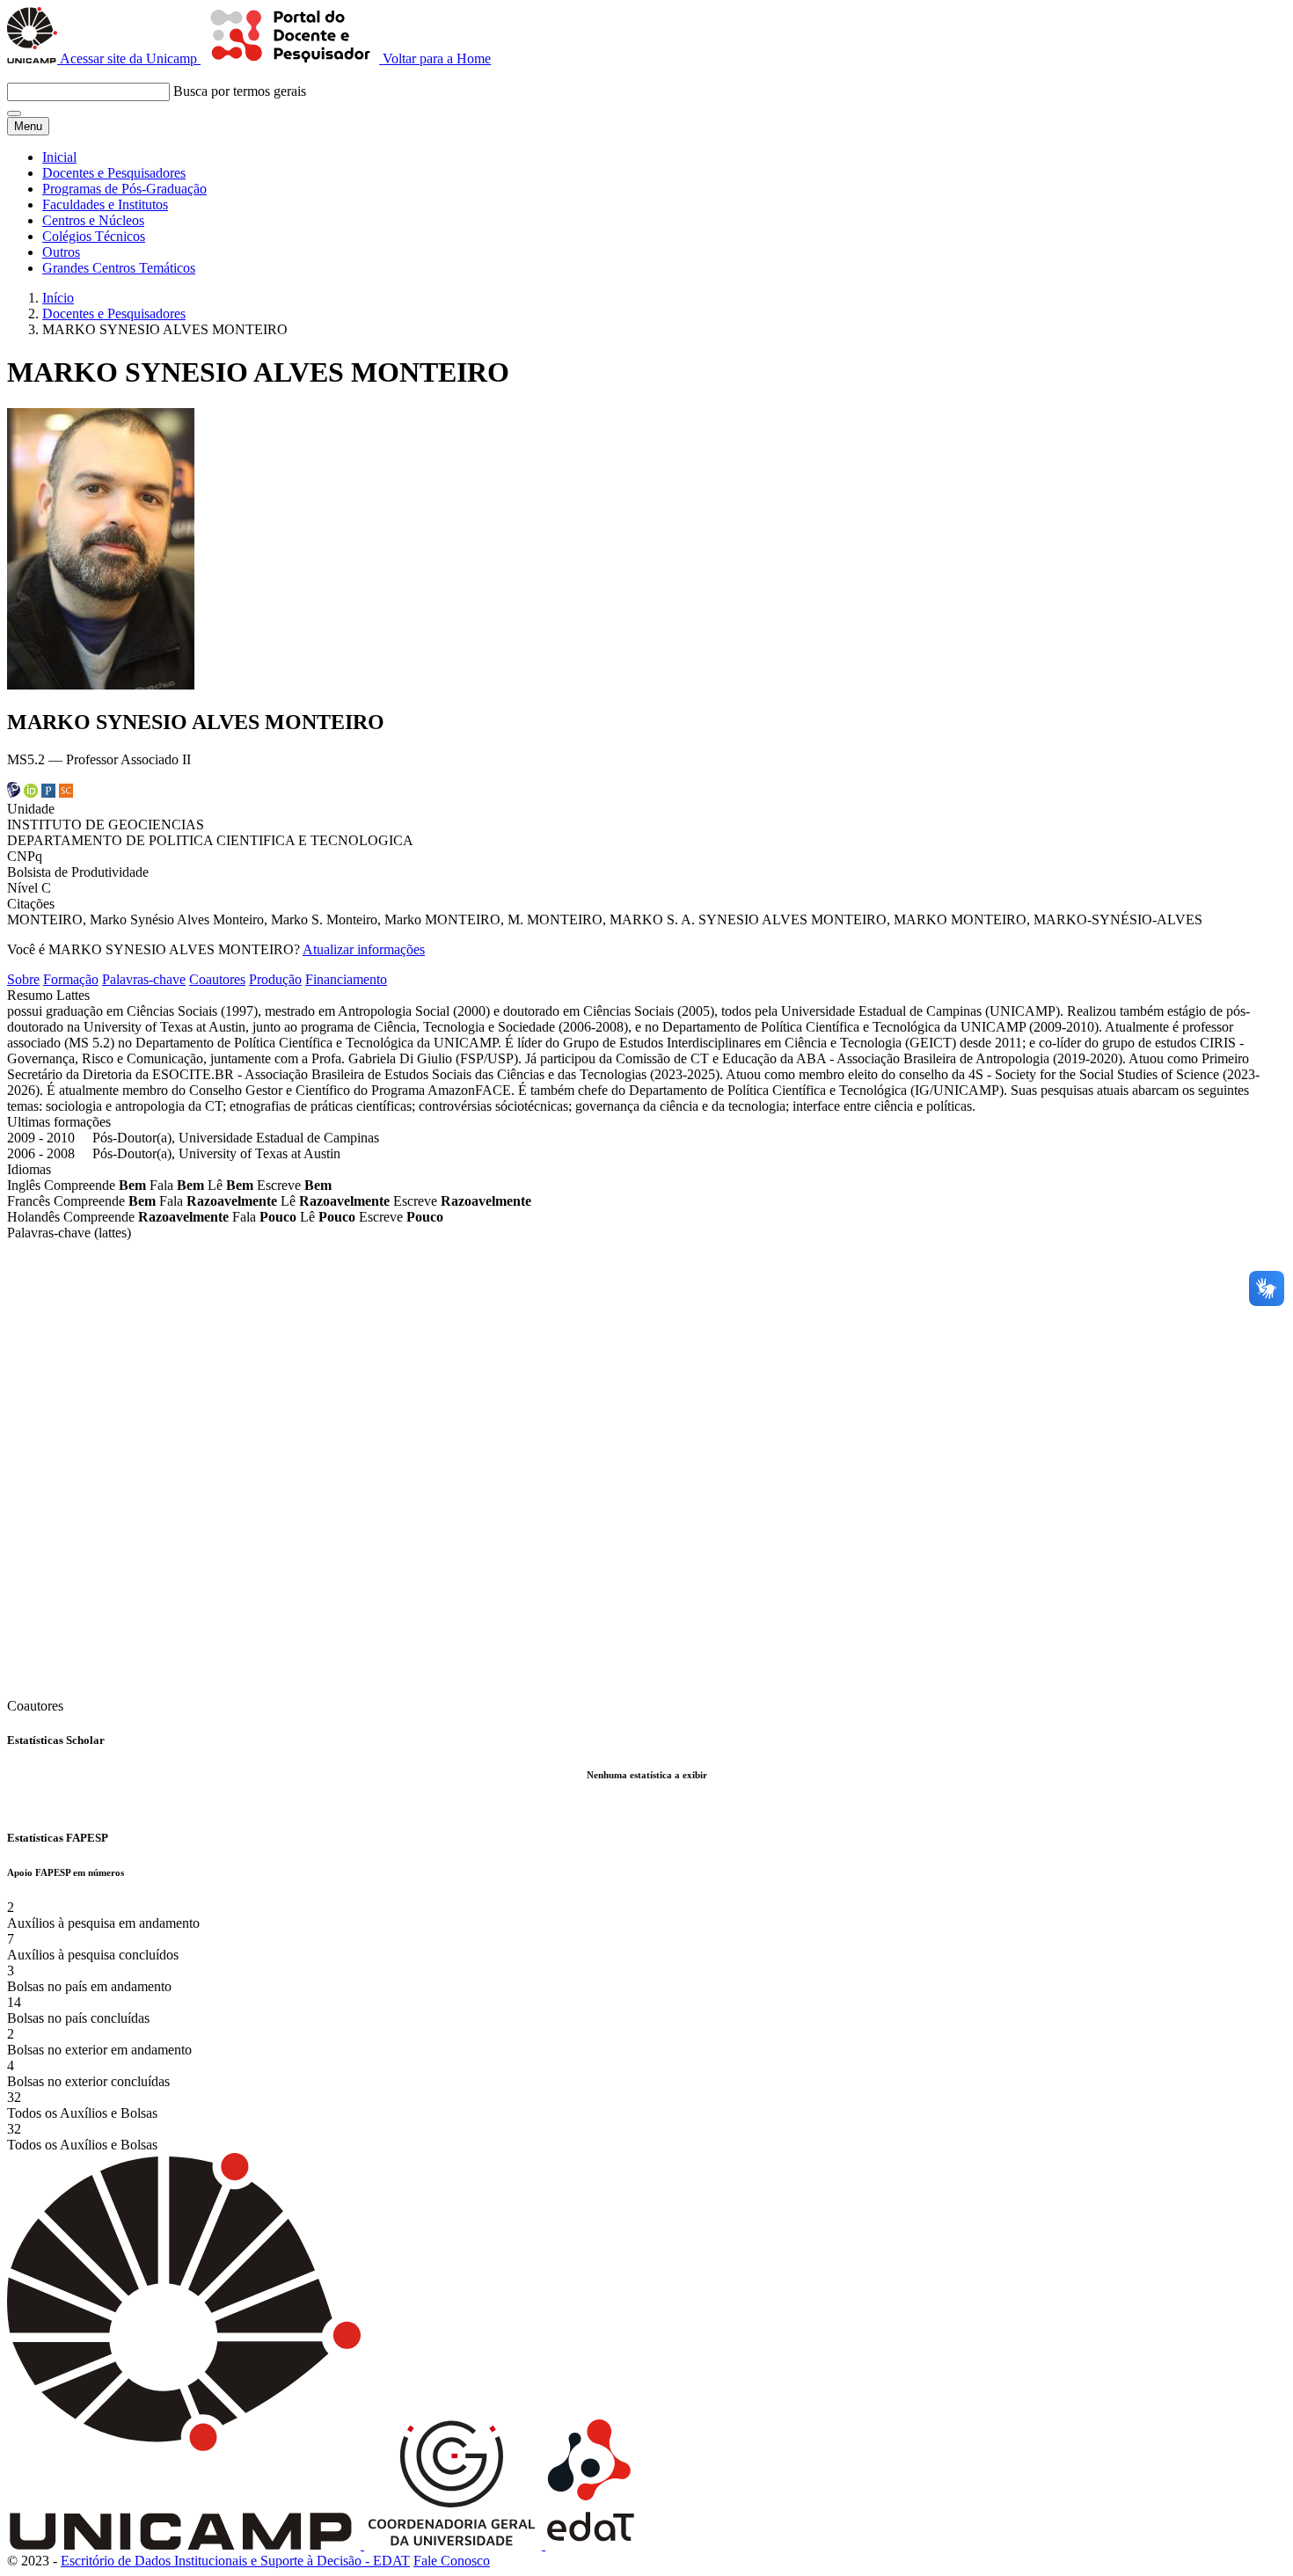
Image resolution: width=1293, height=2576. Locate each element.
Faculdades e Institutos (105, 204)
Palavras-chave (144, 979)
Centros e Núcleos (93, 220)
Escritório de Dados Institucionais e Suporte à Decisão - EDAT (235, 2561)
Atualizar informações (364, 949)
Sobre (23, 979)
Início (58, 298)
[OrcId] (31, 793)
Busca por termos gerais (240, 91)
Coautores (217, 979)
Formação (71, 979)
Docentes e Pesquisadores (114, 173)
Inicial (59, 157)
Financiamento (346, 979)
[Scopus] (66, 793)
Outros (61, 252)
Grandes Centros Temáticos (119, 268)
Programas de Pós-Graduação (124, 189)
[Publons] (48, 793)
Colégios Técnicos (94, 236)
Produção (275, 979)
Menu (28, 126)
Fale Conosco (452, 2561)
